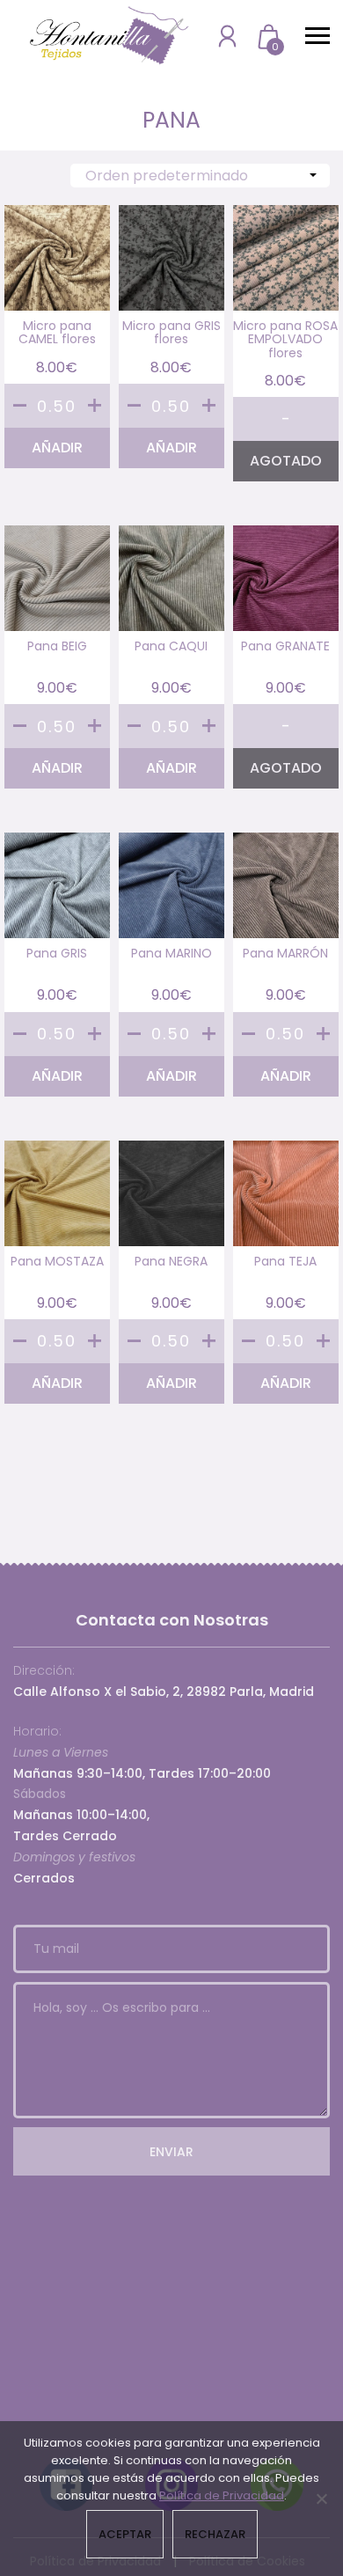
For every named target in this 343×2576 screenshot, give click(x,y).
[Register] (227, 36)
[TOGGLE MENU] (317, 35)
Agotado (286, 461)
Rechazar (215, 2534)
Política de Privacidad (222, 2495)
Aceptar (125, 2534)
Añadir (57, 448)
